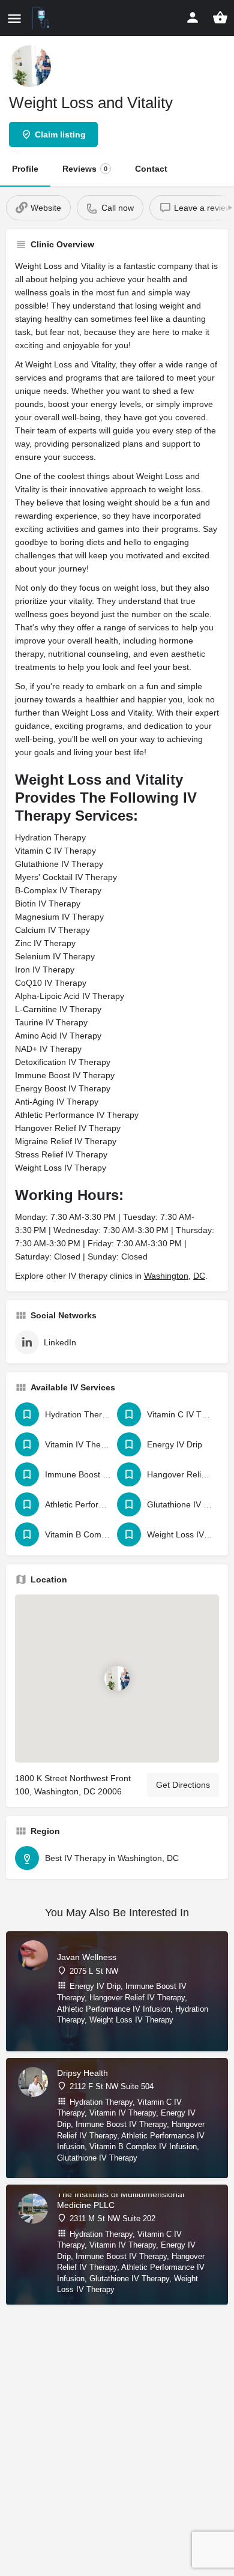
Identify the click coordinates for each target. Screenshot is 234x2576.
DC (199, 1276)
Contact (151, 169)
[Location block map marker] (117, 1679)
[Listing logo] (30, 66)
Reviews (85, 169)
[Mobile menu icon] (14, 18)
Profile (25, 169)
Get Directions (183, 1785)
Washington (166, 1276)
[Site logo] (42, 18)
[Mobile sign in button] (193, 17)
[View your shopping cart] (220, 17)
